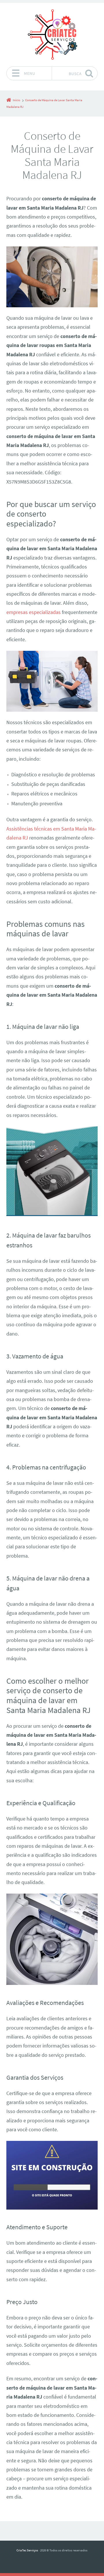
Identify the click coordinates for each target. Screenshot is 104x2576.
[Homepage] (52, 34)
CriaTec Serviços (27, 2550)
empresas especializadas (34, 612)
